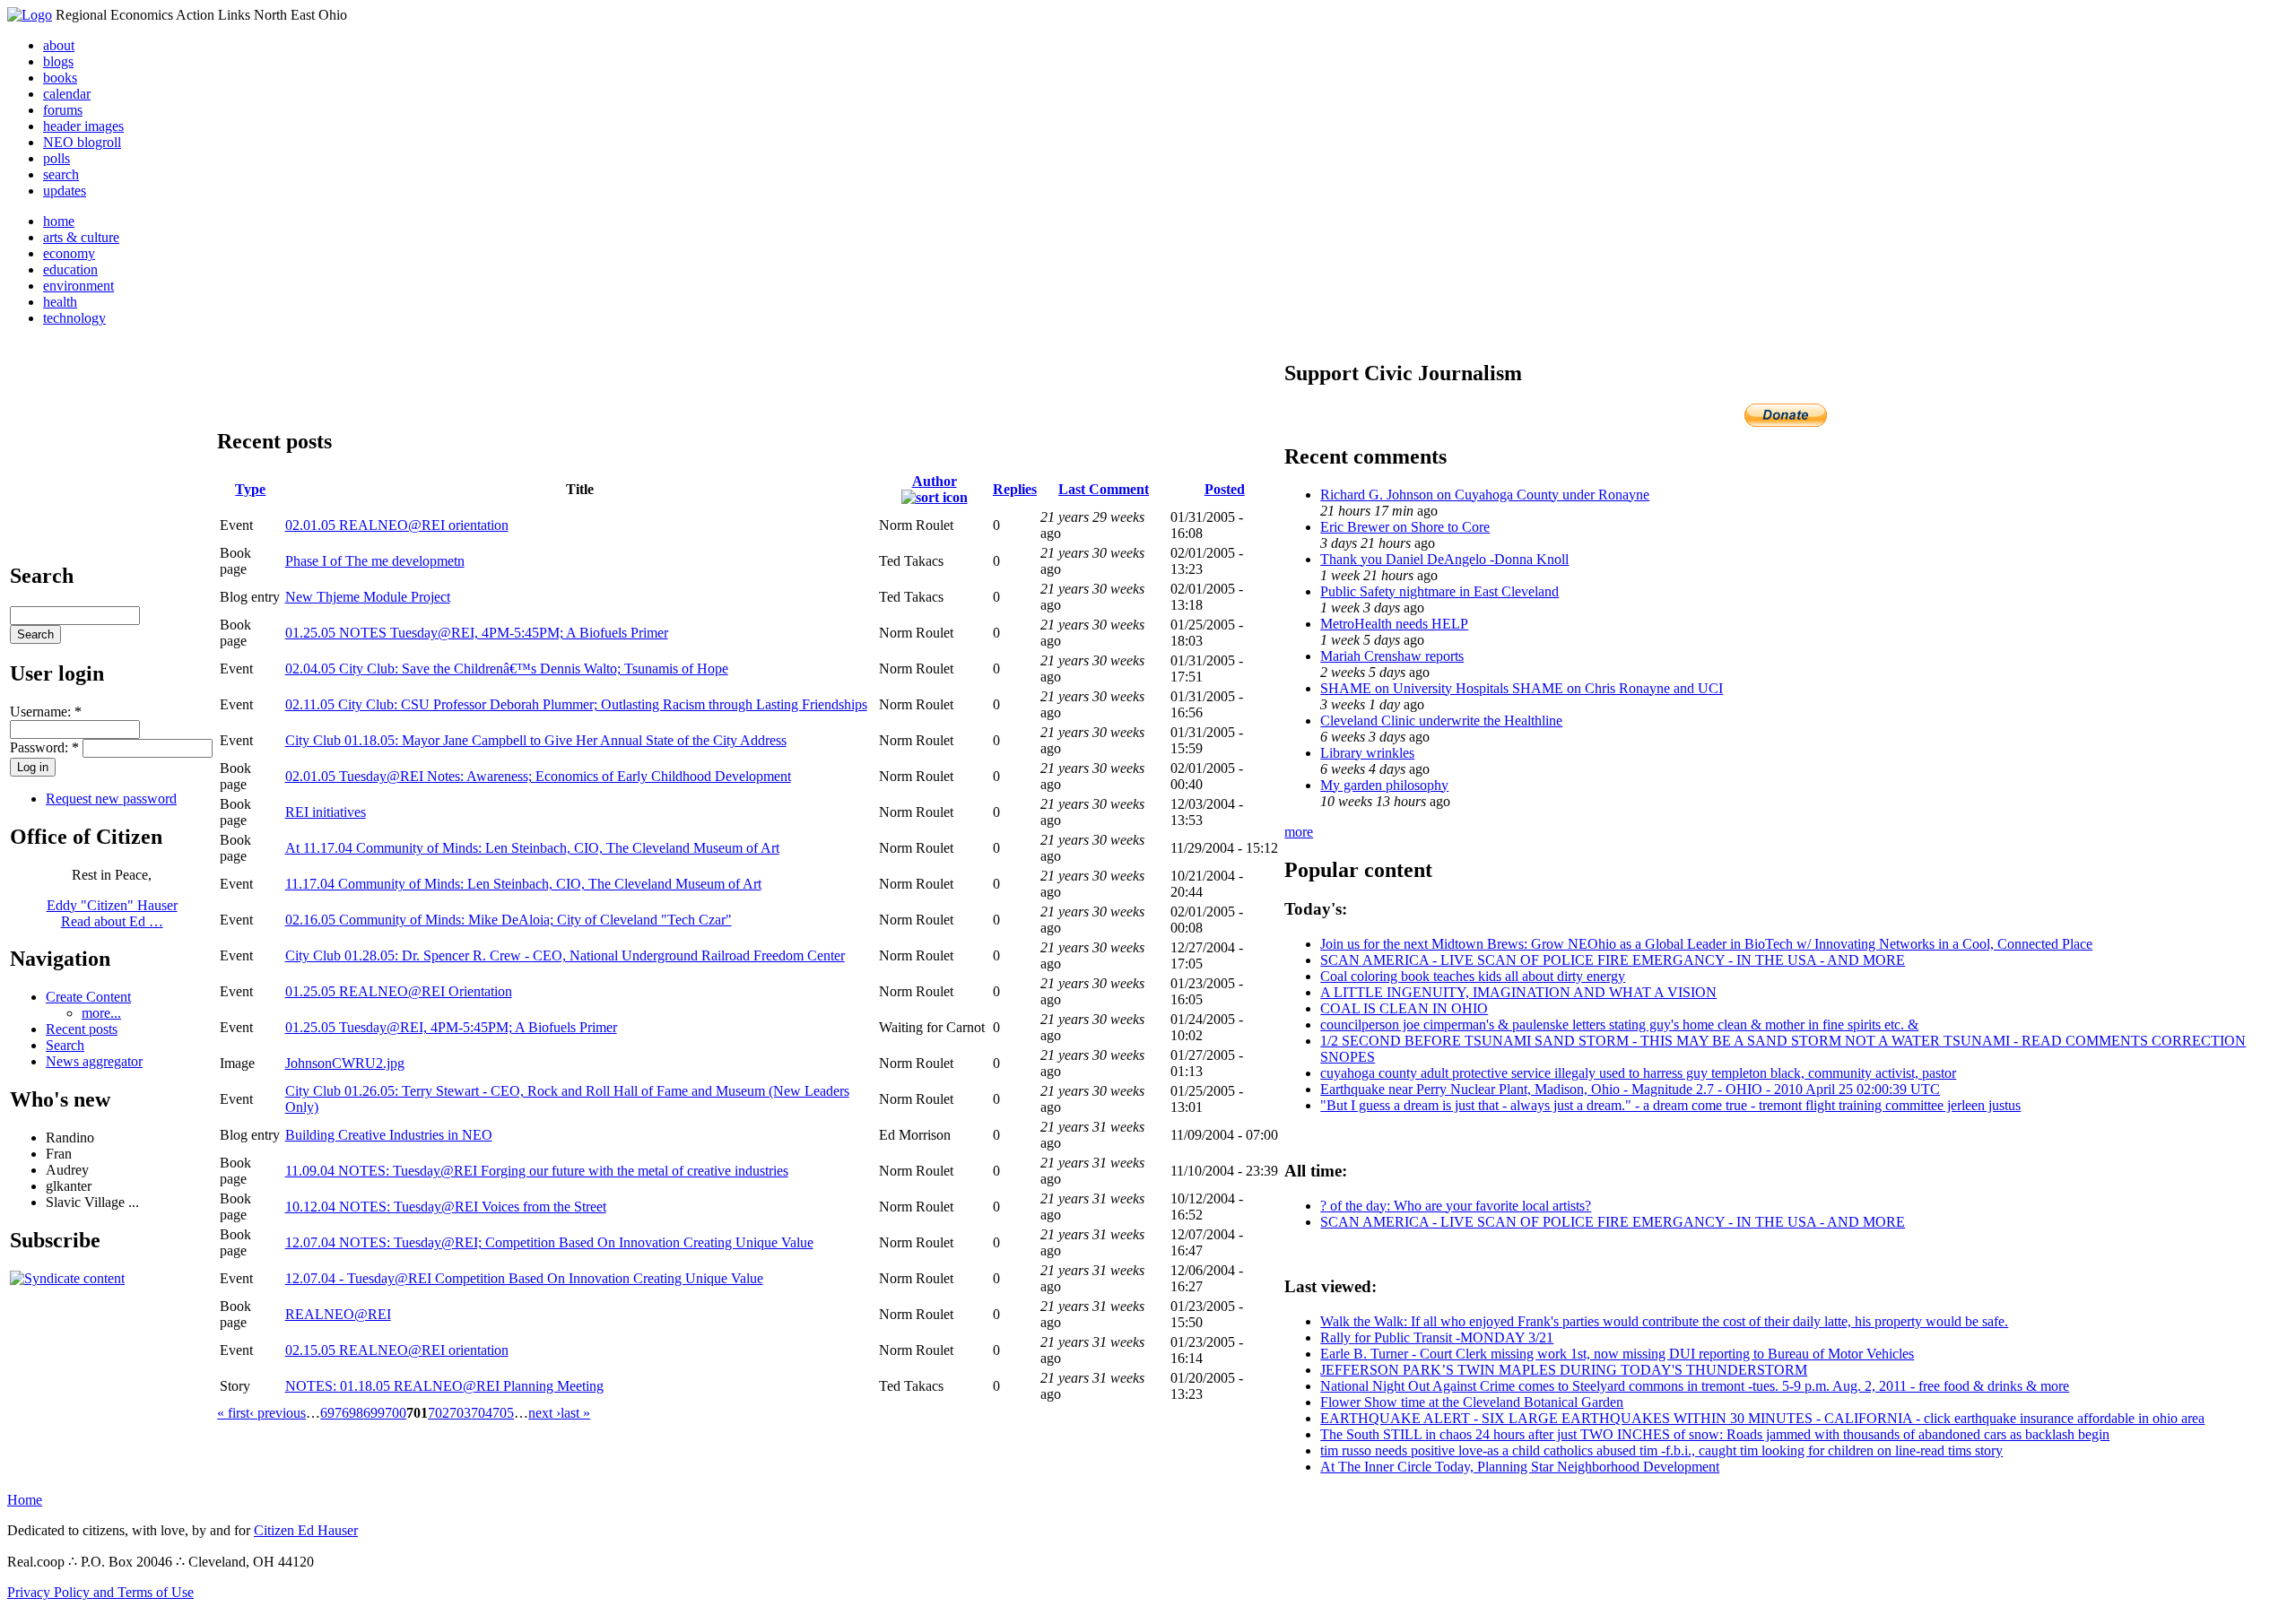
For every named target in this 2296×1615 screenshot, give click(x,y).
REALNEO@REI (338, 1314)
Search (65, 1045)
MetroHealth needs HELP (1394, 624)
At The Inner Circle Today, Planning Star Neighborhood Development (1520, 1467)
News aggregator (94, 1061)
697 (331, 1413)
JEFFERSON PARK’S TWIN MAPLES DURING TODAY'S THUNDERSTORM (1564, 1370)
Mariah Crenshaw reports (1392, 656)
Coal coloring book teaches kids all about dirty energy (1473, 976)
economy (69, 253)
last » (575, 1413)
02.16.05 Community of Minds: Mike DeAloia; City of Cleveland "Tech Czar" (509, 920)
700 (396, 1413)
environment (78, 286)
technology (74, 318)
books (60, 78)
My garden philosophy (1384, 785)
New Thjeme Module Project (368, 597)
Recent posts (82, 1029)
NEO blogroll (82, 142)
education (70, 269)
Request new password (111, 799)
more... (101, 1013)
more (1299, 832)
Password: (44, 747)
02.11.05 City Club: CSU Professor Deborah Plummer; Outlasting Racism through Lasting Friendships (576, 704)
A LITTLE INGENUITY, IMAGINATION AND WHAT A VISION (1518, 992)
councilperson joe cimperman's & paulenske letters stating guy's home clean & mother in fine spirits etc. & (1619, 1025)
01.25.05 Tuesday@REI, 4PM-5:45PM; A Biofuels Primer (451, 1027)
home (59, 221)
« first (233, 1413)
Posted (1225, 489)
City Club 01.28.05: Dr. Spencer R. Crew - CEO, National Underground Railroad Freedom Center (565, 955)
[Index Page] (30, 15)
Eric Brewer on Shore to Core (1405, 527)
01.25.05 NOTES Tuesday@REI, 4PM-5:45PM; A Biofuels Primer (477, 633)
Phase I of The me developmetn (375, 561)
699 (374, 1413)
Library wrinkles (1367, 753)
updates (65, 191)
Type (250, 489)
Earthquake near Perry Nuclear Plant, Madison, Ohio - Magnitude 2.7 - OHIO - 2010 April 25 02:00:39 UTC (1630, 1089)
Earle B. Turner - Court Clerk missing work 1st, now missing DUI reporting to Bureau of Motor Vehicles (1617, 1354)
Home (25, 1500)
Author (935, 481)
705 (503, 1413)
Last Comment (1104, 489)
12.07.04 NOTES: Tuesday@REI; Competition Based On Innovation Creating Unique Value (549, 1242)
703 (460, 1413)
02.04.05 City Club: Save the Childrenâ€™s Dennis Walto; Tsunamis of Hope (507, 669)
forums (63, 110)
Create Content (88, 997)
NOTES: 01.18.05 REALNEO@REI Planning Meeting (444, 1386)
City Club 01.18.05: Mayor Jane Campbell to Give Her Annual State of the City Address (536, 740)
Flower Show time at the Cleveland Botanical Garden (1472, 1402)
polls (57, 158)
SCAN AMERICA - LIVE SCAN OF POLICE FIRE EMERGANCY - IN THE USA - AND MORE (1613, 960)
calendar (67, 94)
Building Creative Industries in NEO (389, 1135)
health (60, 302)
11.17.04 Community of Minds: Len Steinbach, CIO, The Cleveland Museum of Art (523, 884)
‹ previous (278, 1413)
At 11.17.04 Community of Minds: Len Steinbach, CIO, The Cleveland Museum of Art (532, 848)
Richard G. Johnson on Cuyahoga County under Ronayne (1485, 495)
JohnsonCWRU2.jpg (345, 1063)
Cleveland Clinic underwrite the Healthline (1441, 721)
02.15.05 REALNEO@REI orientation (397, 1350)
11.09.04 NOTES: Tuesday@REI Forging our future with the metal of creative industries (537, 1171)
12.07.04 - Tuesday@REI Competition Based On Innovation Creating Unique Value (524, 1278)
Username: (46, 712)
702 (439, 1413)
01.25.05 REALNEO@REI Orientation (399, 991)
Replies (1015, 489)
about (59, 45)
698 (352, 1413)
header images (83, 126)
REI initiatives (326, 812)
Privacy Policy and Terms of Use (100, 1592)
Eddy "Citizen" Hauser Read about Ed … (112, 913)
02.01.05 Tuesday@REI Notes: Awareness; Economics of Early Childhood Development (538, 776)
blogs (58, 61)
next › (544, 1413)
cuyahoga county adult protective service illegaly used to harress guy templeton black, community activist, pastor (1638, 1073)
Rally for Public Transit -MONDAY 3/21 (1437, 1337)
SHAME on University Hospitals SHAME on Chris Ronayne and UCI (1522, 688)
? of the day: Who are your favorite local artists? (1456, 1206)
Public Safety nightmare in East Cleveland (1439, 591)
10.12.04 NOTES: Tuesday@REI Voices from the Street (446, 1207)
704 (482, 1413)
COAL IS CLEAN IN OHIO (1404, 1008)
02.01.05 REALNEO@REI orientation (397, 525)
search (61, 174)
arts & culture (81, 237)
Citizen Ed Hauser (306, 1530)
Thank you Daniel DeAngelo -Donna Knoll (1444, 559)
